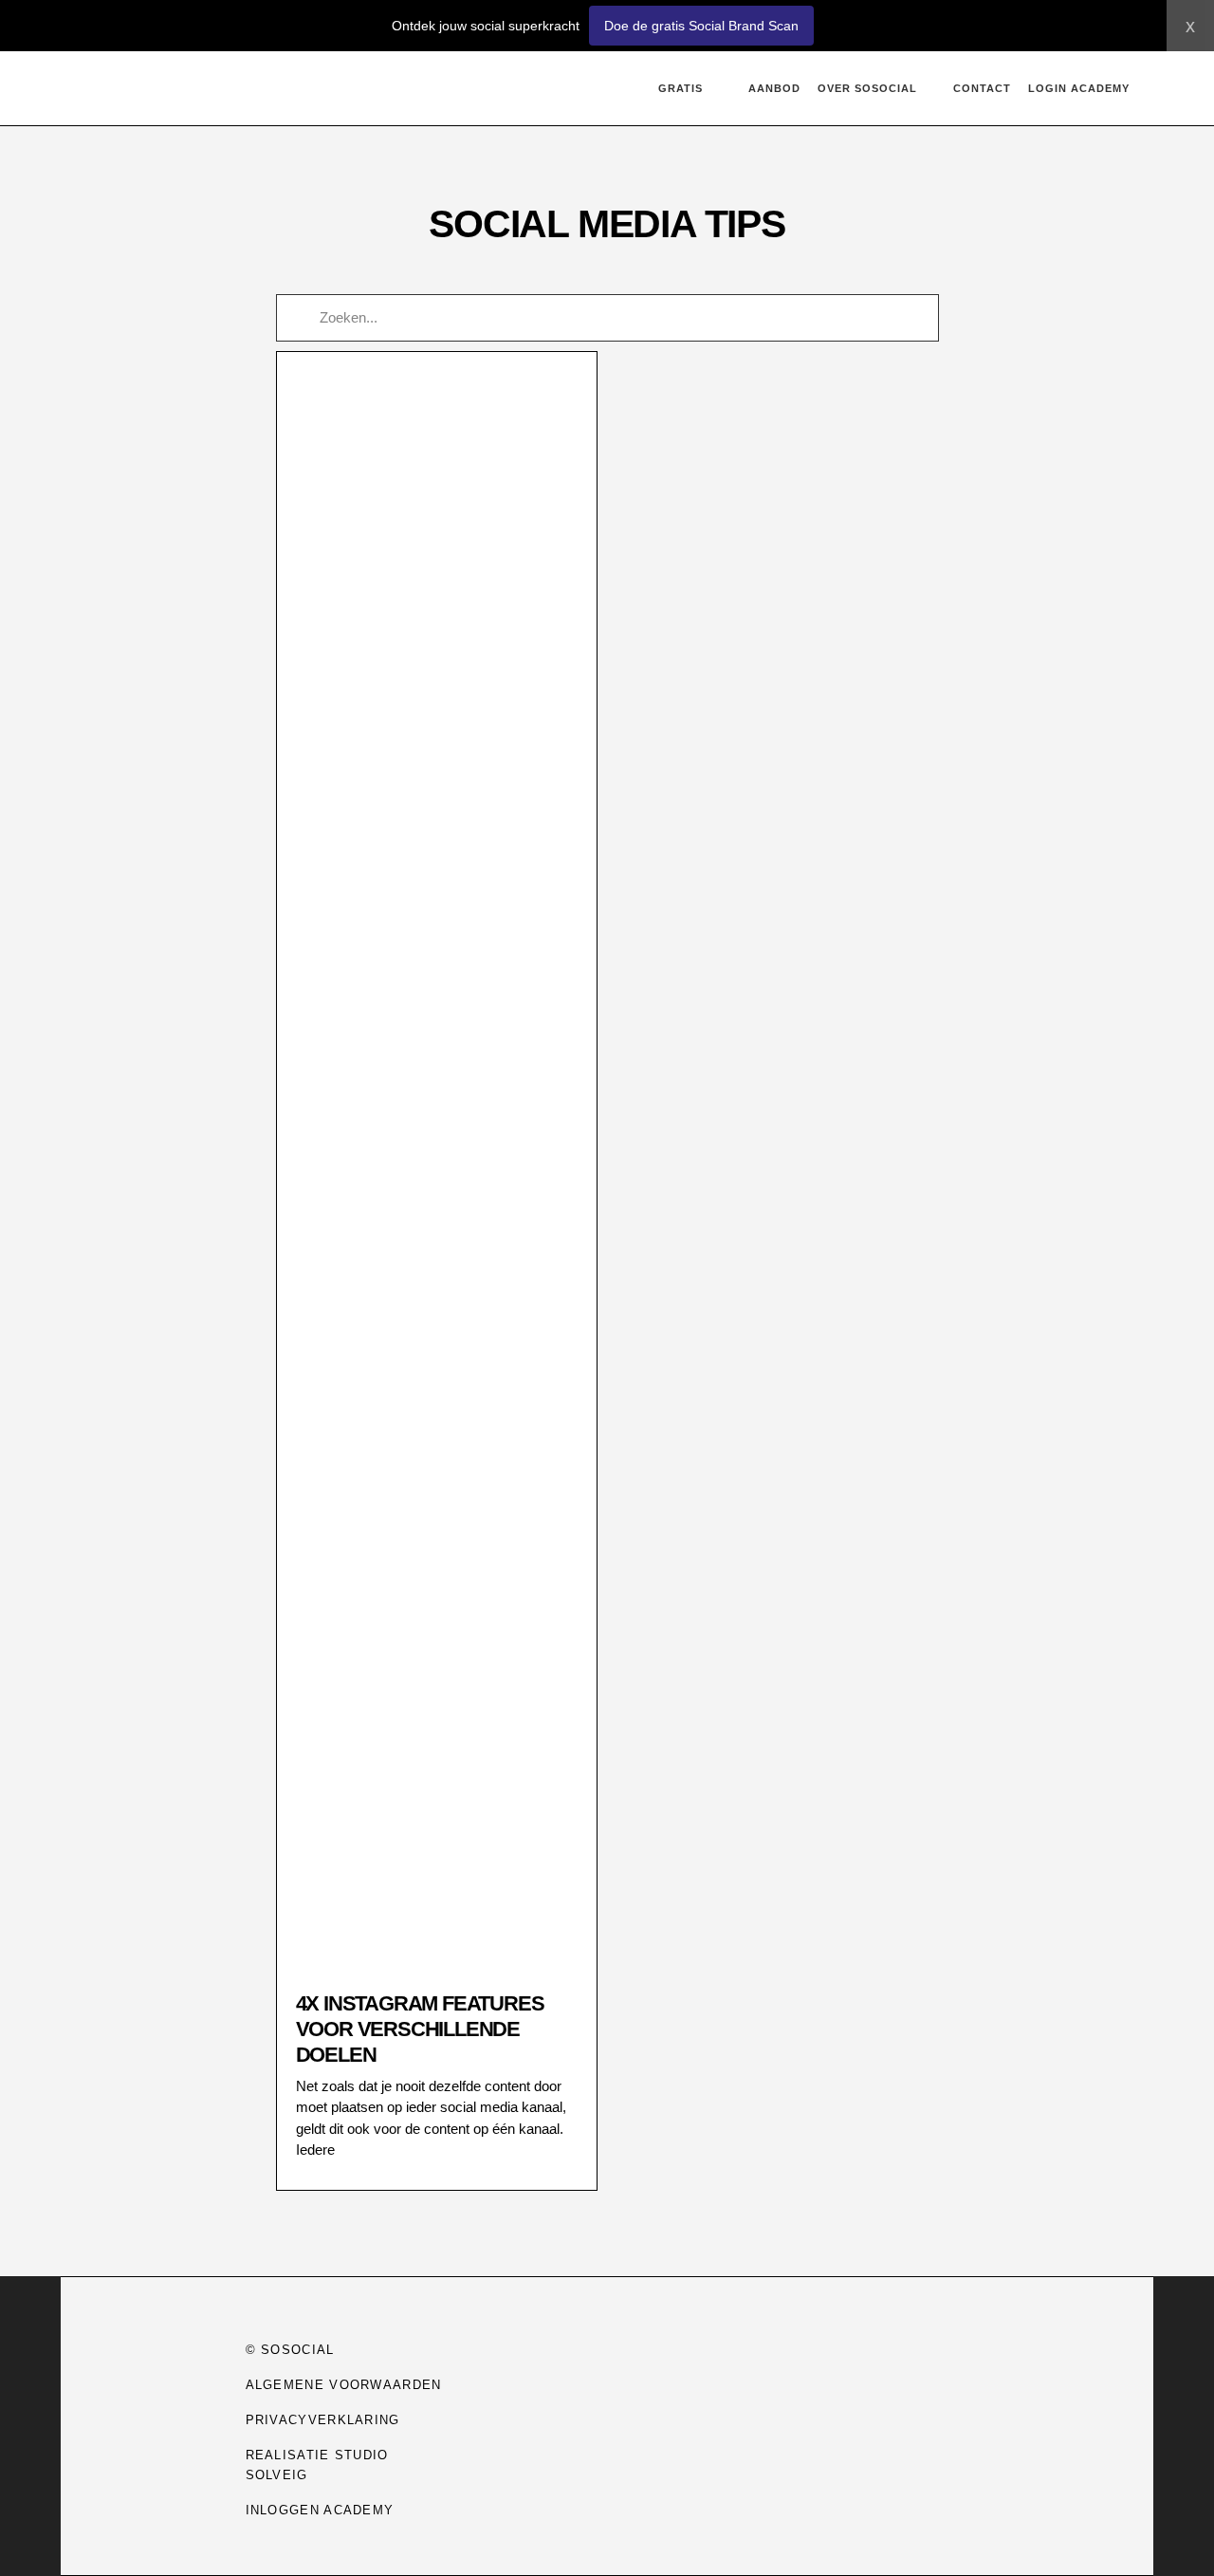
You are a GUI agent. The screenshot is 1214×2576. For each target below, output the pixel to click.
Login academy (1079, 88)
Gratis (681, 88)
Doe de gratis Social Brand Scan (701, 26)
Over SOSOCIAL (867, 88)
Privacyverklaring (323, 2420)
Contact (982, 88)
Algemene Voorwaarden (344, 2385)
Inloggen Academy (320, 2510)
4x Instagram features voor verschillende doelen (420, 2029)
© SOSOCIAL (290, 2350)
